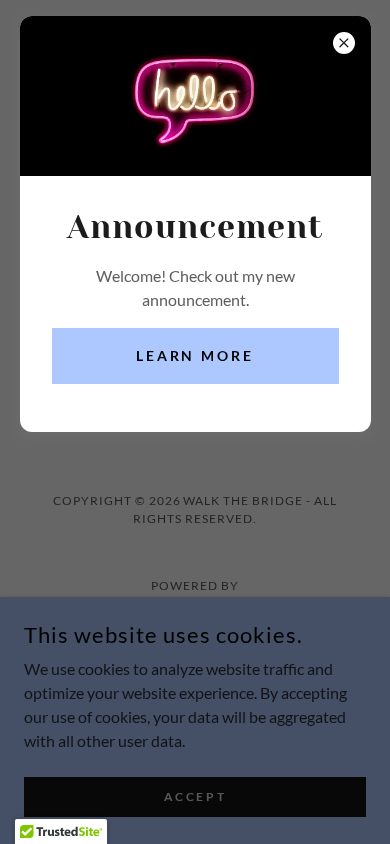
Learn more (195, 355)
